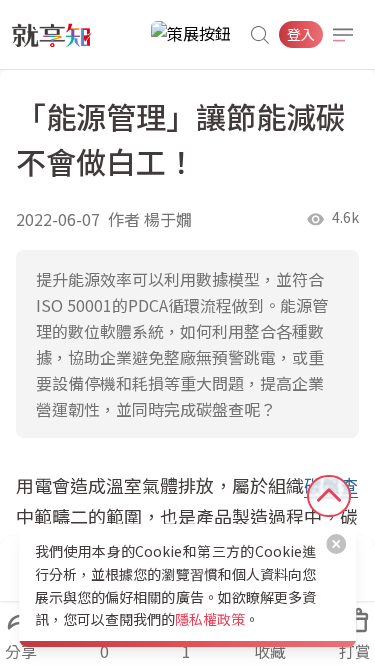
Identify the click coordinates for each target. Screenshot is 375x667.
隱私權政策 (210, 619)
